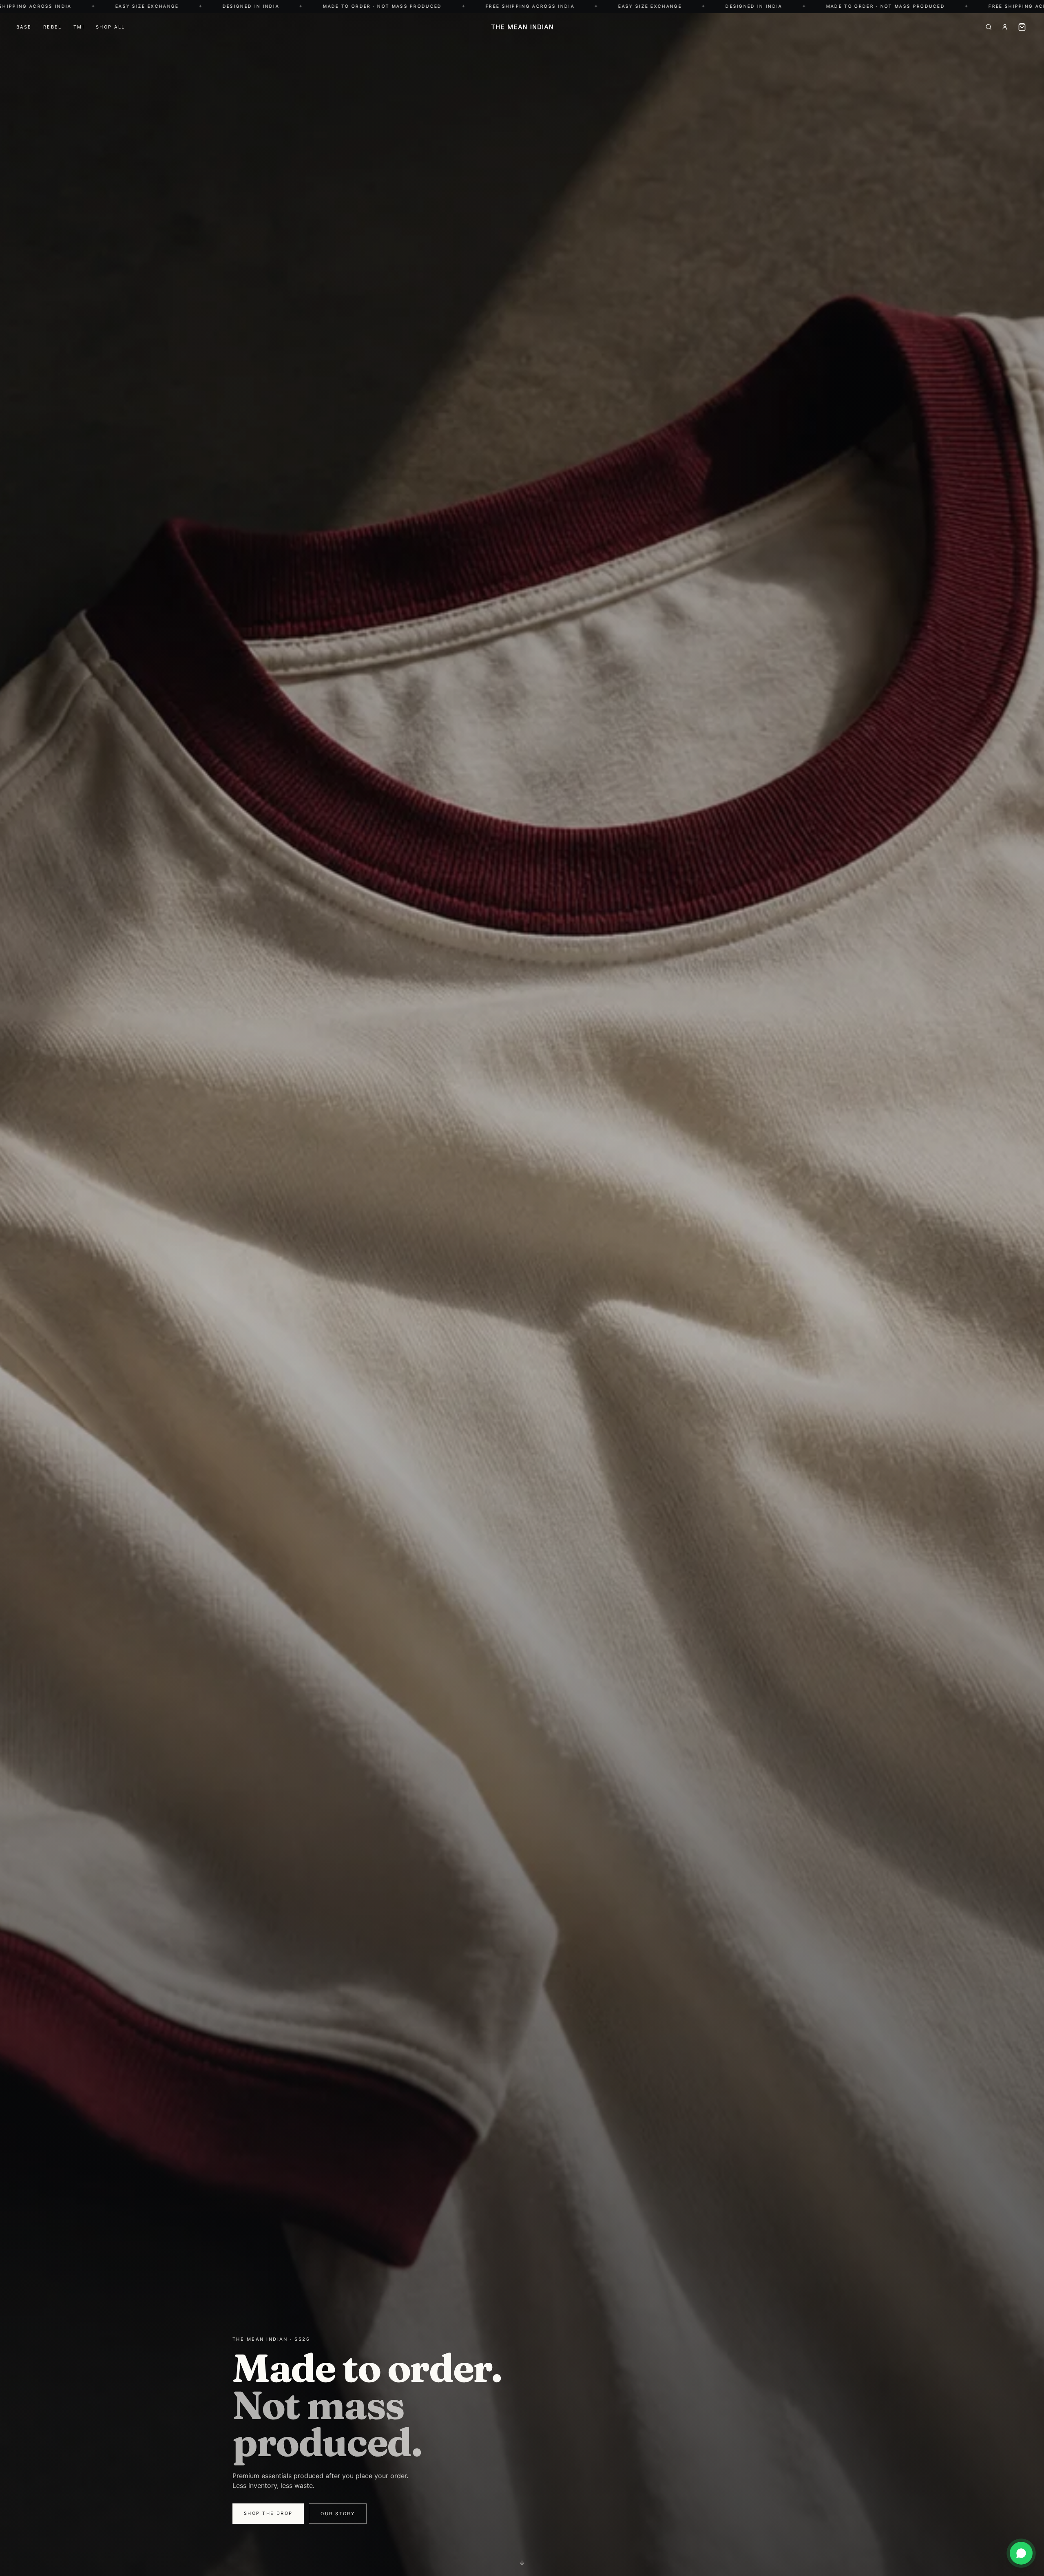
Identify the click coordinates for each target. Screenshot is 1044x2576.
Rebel (53, 27)
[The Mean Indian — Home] (522, 27)
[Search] (989, 27)
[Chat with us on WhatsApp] (1021, 2553)
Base (24, 27)
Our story (338, 2514)
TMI (79, 27)
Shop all (110, 27)
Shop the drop (268, 2513)
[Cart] (1022, 27)
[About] (1005, 27)
